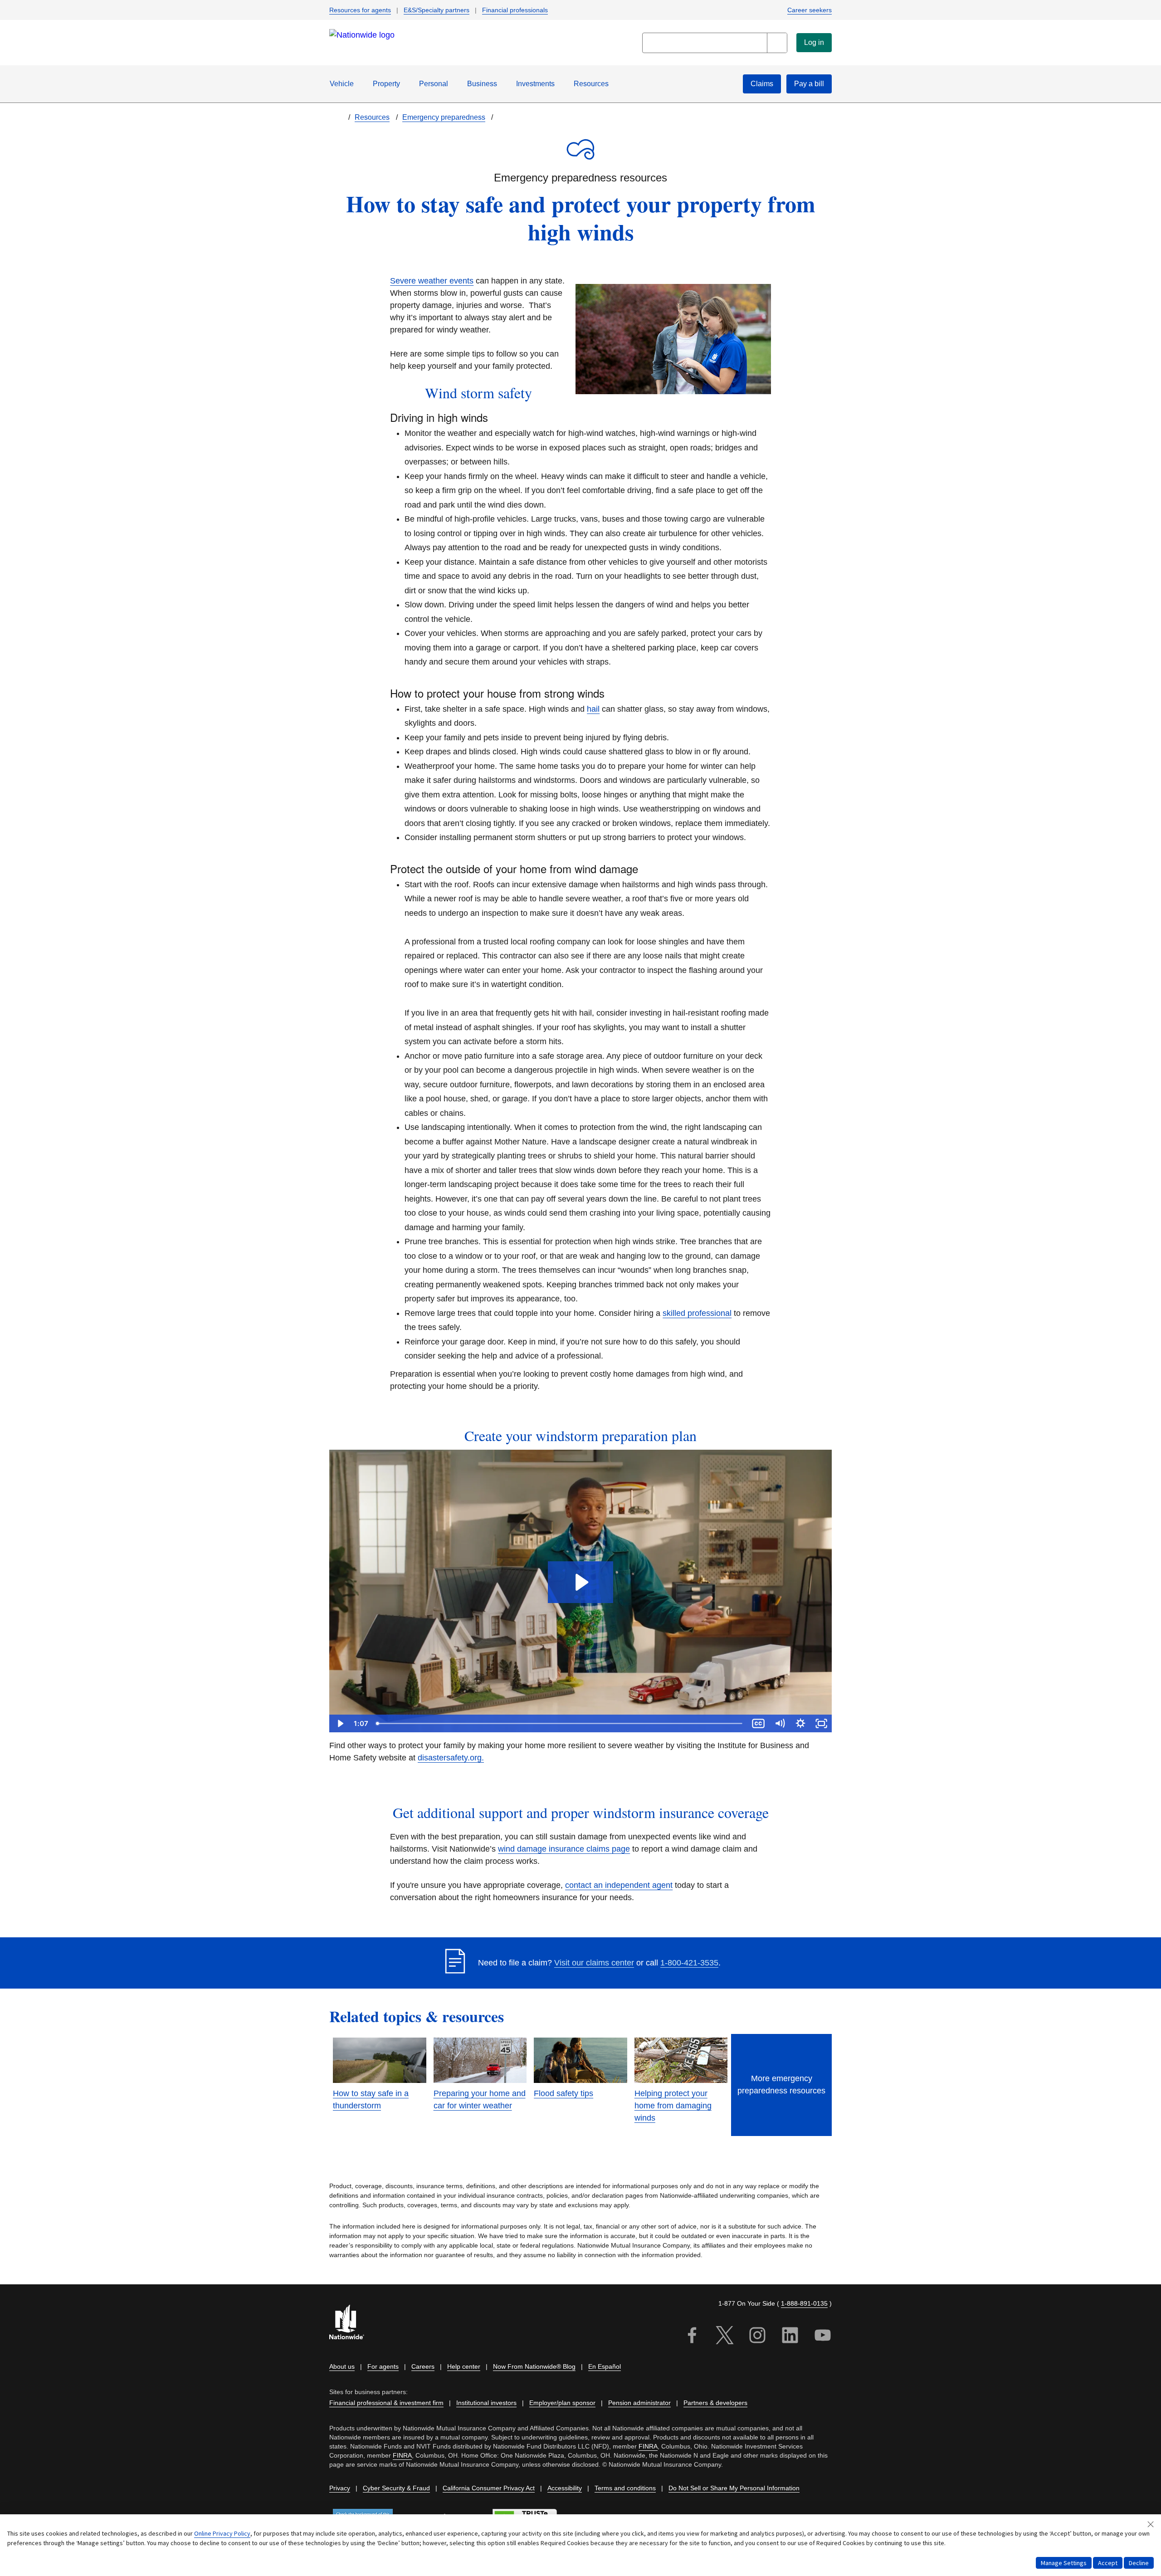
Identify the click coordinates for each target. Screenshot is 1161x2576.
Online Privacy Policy (222, 2533)
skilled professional (697, 1313)
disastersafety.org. (451, 1758)
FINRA (648, 2446)
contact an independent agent (619, 1885)
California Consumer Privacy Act (489, 2488)
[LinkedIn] (790, 2337)
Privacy (340, 2488)
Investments (535, 84)
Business (482, 84)
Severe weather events (432, 281)
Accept (1108, 2563)
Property (386, 84)
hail (593, 709)
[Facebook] (692, 2337)
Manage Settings (1064, 2563)
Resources (591, 84)
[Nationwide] (352, 2323)
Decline (1139, 2563)
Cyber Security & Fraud (396, 2488)
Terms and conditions (625, 2488)
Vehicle (342, 84)
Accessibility (565, 2488)
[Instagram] (757, 2337)
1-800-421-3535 (689, 1963)
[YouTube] (823, 2337)
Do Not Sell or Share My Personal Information (734, 2488)
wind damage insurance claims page (564, 1849)
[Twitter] (725, 2337)
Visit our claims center (594, 1963)
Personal (434, 84)
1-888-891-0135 (804, 2303)
